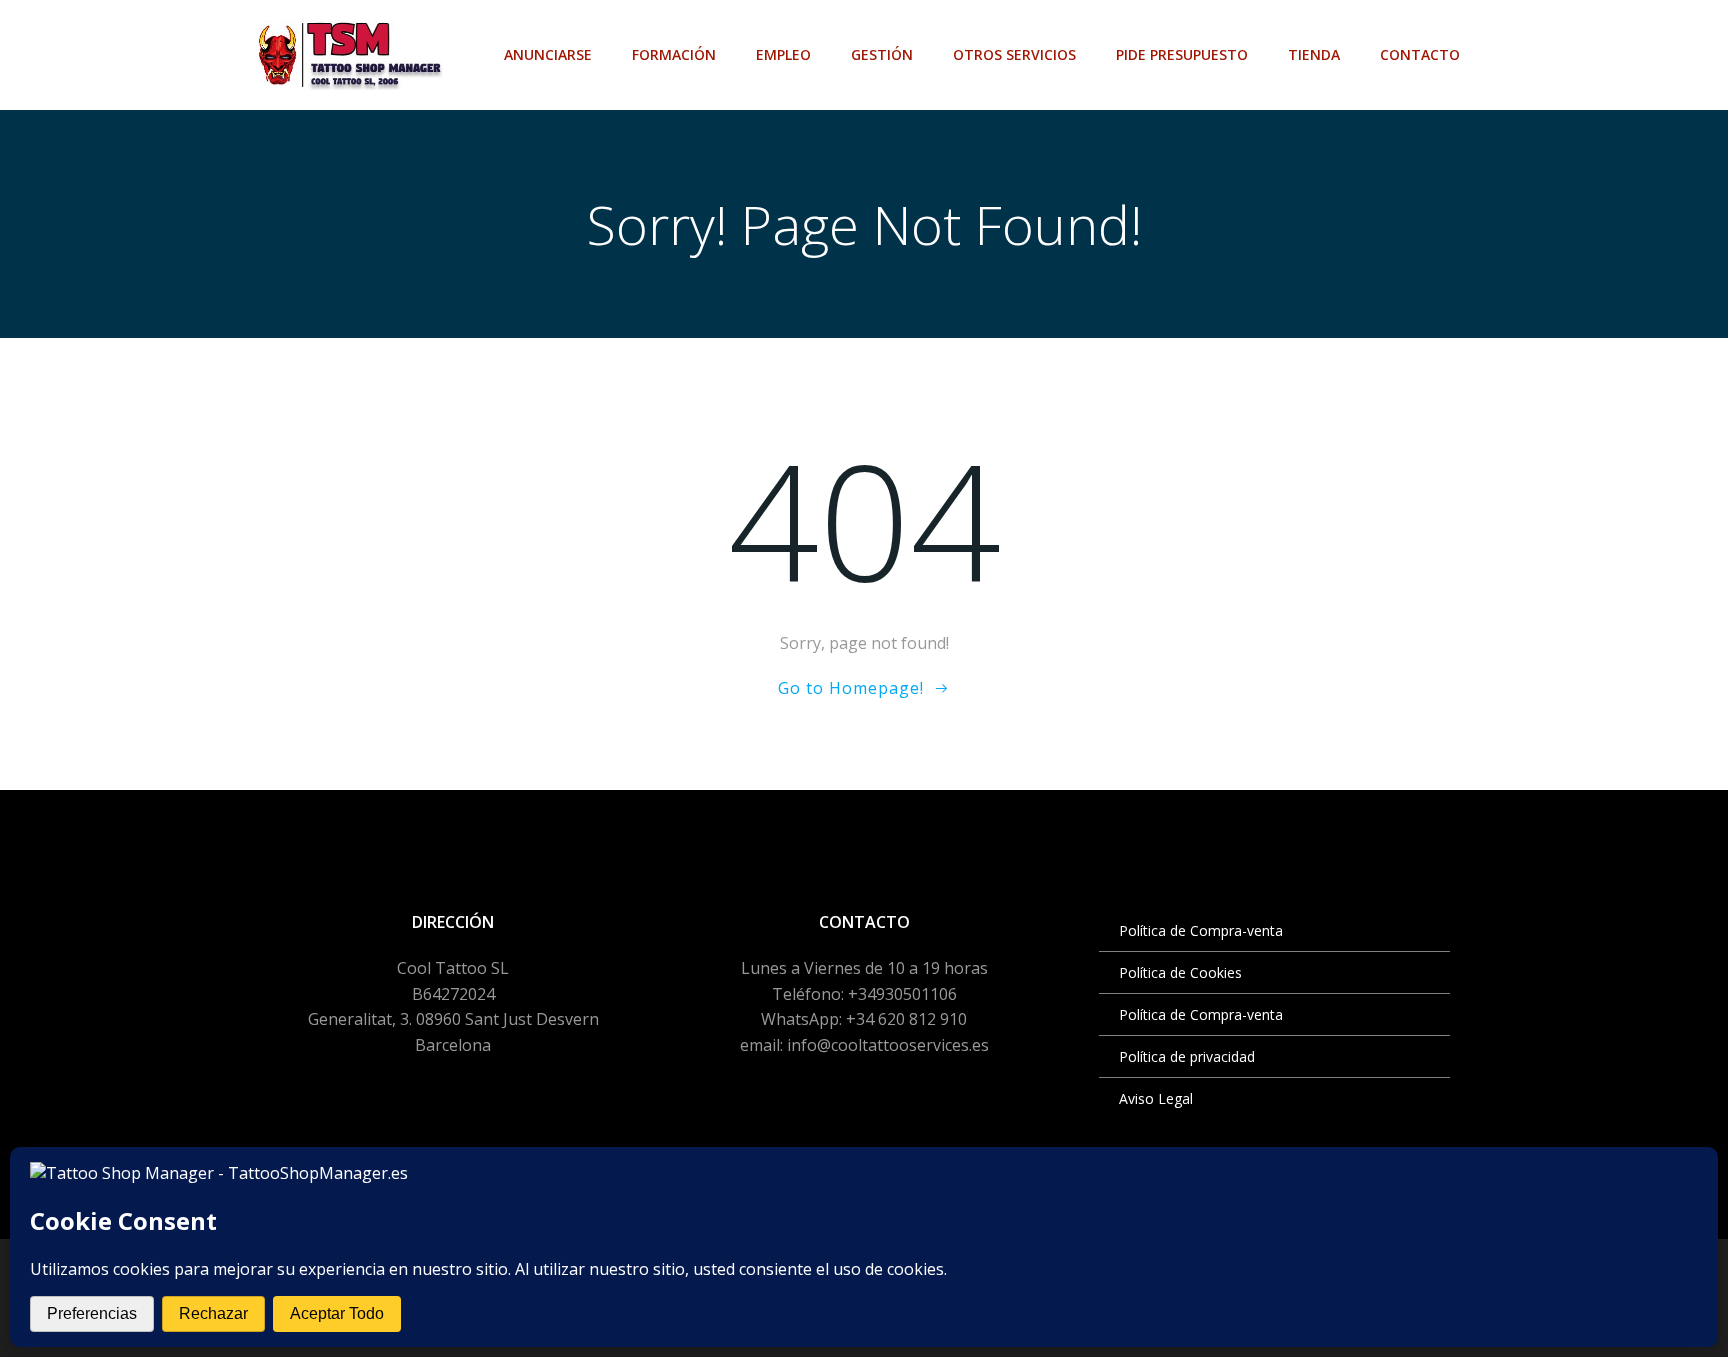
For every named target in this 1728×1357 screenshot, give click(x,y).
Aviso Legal (1156, 1098)
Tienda (1314, 54)
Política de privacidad (1187, 1056)
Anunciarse (548, 54)
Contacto (1420, 54)
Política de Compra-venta (1201, 930)
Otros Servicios (1014, 54)
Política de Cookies (1180, 972)
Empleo (783, 54)
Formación (674, 54)
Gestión (882, 54)
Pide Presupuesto (1182, 54)
